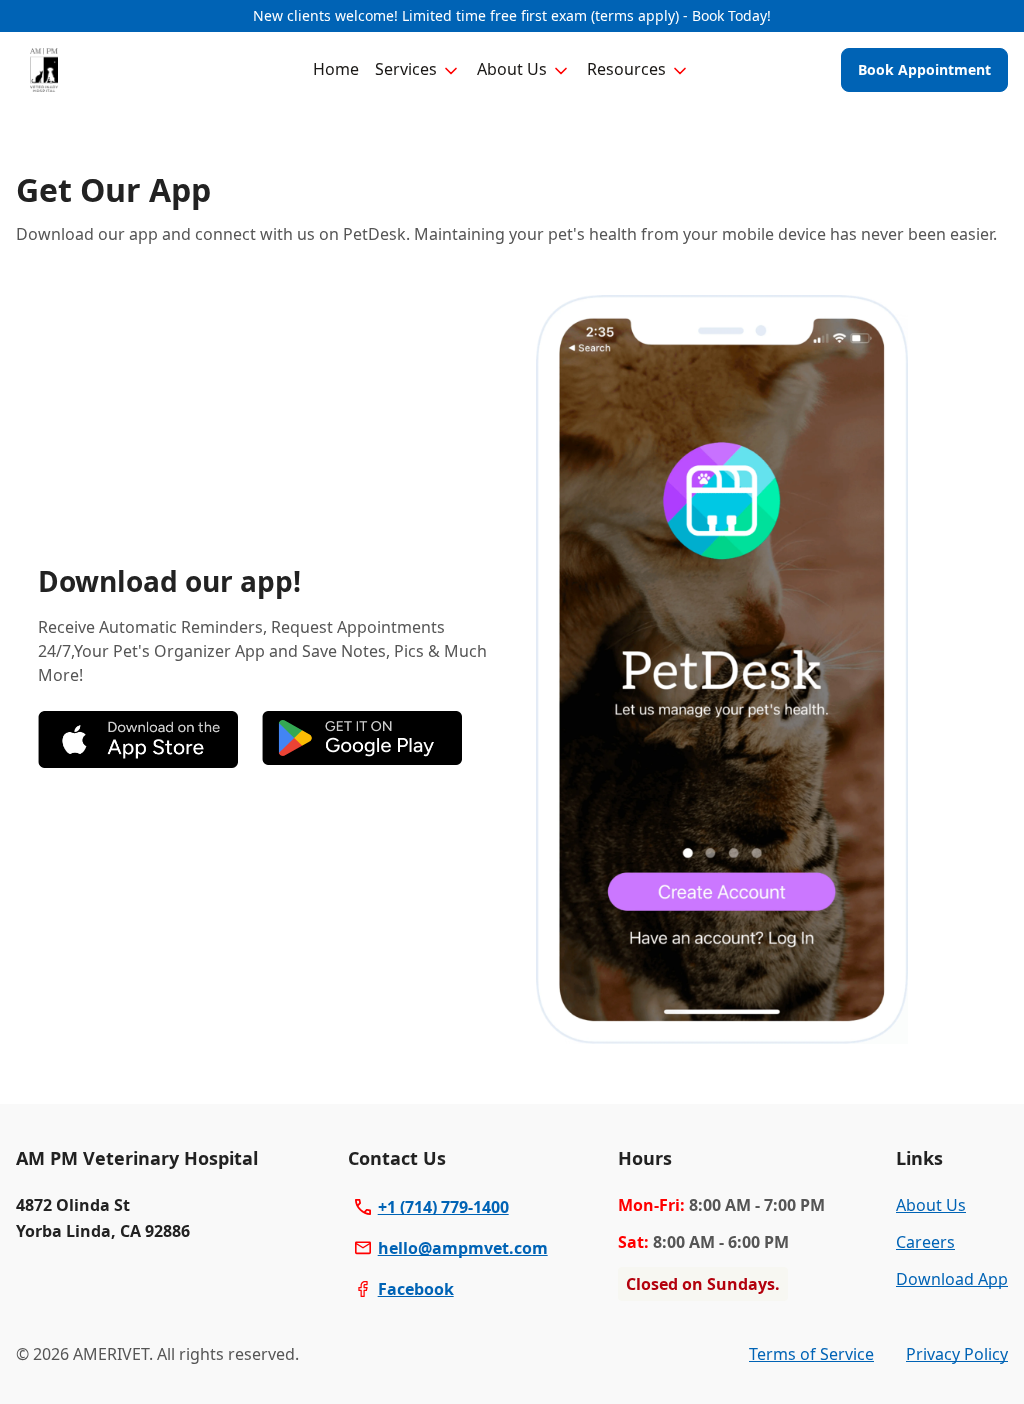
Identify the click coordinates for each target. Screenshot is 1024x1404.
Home (336, 69)
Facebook (416, 1289)
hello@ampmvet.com (463, 1248)
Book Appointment (924, 69)
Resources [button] (626, 69)
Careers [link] (925, 1242)
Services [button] (406, 69)
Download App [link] (952, 1279)
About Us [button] (512, 69)
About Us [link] (931, 1205)
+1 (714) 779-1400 (443, 1207)
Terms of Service (811, 1354)
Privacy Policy (957, 1354)
